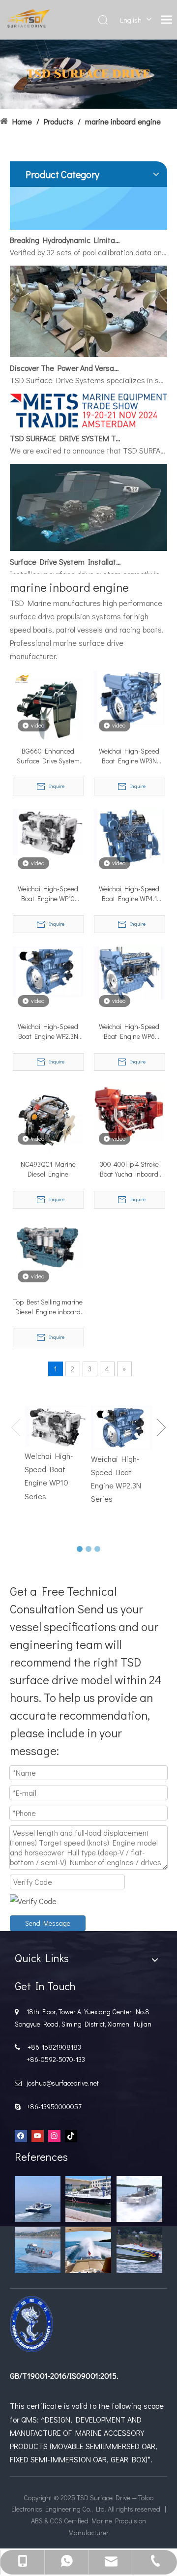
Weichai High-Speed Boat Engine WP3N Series (129, 756)
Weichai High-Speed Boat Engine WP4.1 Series (129, 894)
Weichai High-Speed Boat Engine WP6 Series (129, 1031)
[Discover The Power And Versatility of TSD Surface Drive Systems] (88, 345)
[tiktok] (71, 2135)
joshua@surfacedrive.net (61, 2083)
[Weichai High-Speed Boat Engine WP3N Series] (129, 697)
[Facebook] (21, 2135)
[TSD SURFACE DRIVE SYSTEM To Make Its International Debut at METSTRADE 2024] (88, 415)
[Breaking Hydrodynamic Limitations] (88, 218)
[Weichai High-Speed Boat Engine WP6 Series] (129, 972)
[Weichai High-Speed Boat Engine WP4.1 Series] (129, 835)
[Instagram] (54, 2135)
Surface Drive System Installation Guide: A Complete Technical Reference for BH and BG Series (65, 553)
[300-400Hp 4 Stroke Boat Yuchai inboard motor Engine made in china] (129, 1112)
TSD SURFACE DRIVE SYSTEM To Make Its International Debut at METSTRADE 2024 (65, 429)
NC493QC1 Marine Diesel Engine (48, 1169)
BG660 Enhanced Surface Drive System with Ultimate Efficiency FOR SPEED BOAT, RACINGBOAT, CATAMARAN (48, 756)
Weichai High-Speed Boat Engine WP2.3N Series (48, 1031)
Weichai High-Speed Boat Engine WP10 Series (48, 894)
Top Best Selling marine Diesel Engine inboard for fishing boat (48, 1307)
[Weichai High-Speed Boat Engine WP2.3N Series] (48, 970)
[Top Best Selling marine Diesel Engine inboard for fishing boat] (48, 1244)
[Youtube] (38, 2135)
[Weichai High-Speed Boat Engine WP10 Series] (48, 831)
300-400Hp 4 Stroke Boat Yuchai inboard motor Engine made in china (129, 1169)
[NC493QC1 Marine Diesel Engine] (48, 1118)
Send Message (48, 1923)
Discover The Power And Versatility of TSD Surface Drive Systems (65, 359)
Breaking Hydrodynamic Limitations (65, 231)
